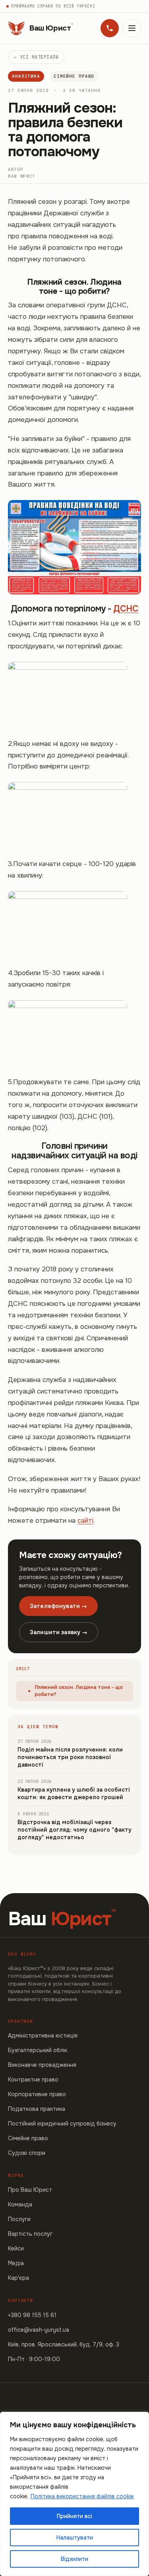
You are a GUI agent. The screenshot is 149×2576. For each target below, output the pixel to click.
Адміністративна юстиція (43, 2035)
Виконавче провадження (42, 2065)
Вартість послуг (30, 2234)
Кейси (16, 2248)
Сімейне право (74, 76)
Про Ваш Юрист (30, 2190)
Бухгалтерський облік (38, 2050)
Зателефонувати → (58, 1606)
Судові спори (27, 2153)
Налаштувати (75, 2538)
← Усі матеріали (36, 57)
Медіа (16, 2263)
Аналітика (26, 76)
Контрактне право (33, 2080)
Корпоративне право (37, 2094)
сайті (85, 1521)
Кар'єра (18, 2278)
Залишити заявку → (59, 1632)
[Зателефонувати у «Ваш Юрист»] (110, 28)
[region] (74, 2494)
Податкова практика (37, 2109)
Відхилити (74, 2559)
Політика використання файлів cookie (82, 2496)
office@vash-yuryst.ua (39, 2330)
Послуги (19, 2219)
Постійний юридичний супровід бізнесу (62, 2124)
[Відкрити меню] (132, 28)
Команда (20, 2204)
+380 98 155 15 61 (32, 2315)
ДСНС (126, 609)
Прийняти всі (74, 2516)
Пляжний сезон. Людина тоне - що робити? (79, 1691)
